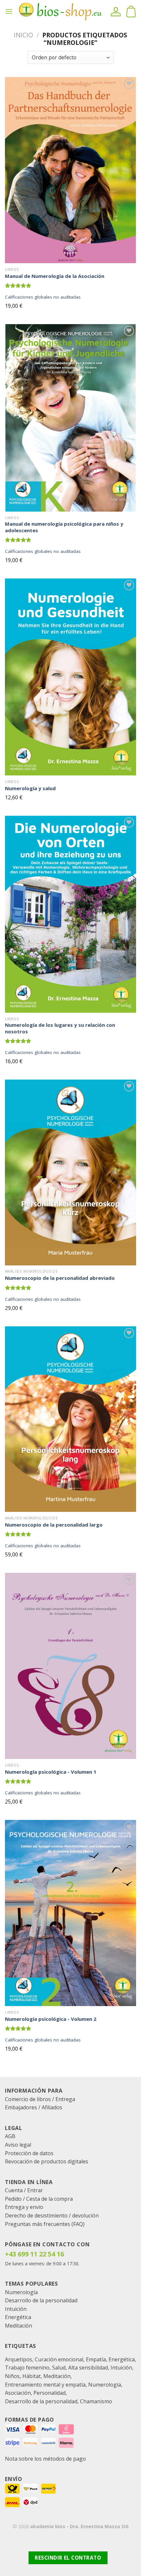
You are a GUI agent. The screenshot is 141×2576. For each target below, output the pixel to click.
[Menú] (9, 11)
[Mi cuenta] (116, 11)
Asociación (18, 2393)
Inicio (23, 35)
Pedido (13, 2199)
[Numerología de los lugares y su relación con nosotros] (70, 914)
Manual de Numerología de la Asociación (55, 276)
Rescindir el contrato (68, 2558)
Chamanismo (96, 2401)
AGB (10, 2136)
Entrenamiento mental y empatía (45, 2385)
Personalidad (50, 2393)
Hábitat (31, 2376)
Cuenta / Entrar (24, 2190)
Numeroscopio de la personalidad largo (54, 1525)
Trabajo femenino (27, 2368)
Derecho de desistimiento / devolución (52, 2215)
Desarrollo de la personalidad (41, 2300)
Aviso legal (18, 2145)
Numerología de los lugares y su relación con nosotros (60, 1028)
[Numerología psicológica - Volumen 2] (70, 1913)
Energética (18, 2317)
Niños (12, 2376)
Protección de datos (29, 2153)
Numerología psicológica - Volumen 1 (51, 1772)
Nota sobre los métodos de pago (45, 2459)
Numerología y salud (30, 788)
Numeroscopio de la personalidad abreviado (60, 1278)
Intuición (16, 2309)
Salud (59, 2368)
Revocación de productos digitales (47, 2161)
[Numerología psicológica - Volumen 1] (70, 1666)
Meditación (19, 2326)
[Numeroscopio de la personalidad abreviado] (70, 1172)
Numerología (21, 2292)
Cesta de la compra (50, 2199)
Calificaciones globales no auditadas (43, 297)
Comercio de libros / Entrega (40, 2099)
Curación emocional (59, 2359)
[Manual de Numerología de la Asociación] (70, 170)
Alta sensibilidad (88, 2368)
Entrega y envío (24, 2207)
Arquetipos (19, 2359)
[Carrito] (131, 11)
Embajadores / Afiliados (34, 2107)
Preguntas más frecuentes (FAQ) (45, 2224)
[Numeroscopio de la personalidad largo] (70, 1419)
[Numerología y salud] (70, 677)
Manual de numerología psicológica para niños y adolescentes (64, 527)
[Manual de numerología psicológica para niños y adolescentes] (70, 418)
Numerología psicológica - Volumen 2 (51, 2019)
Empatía (96, 2359)
